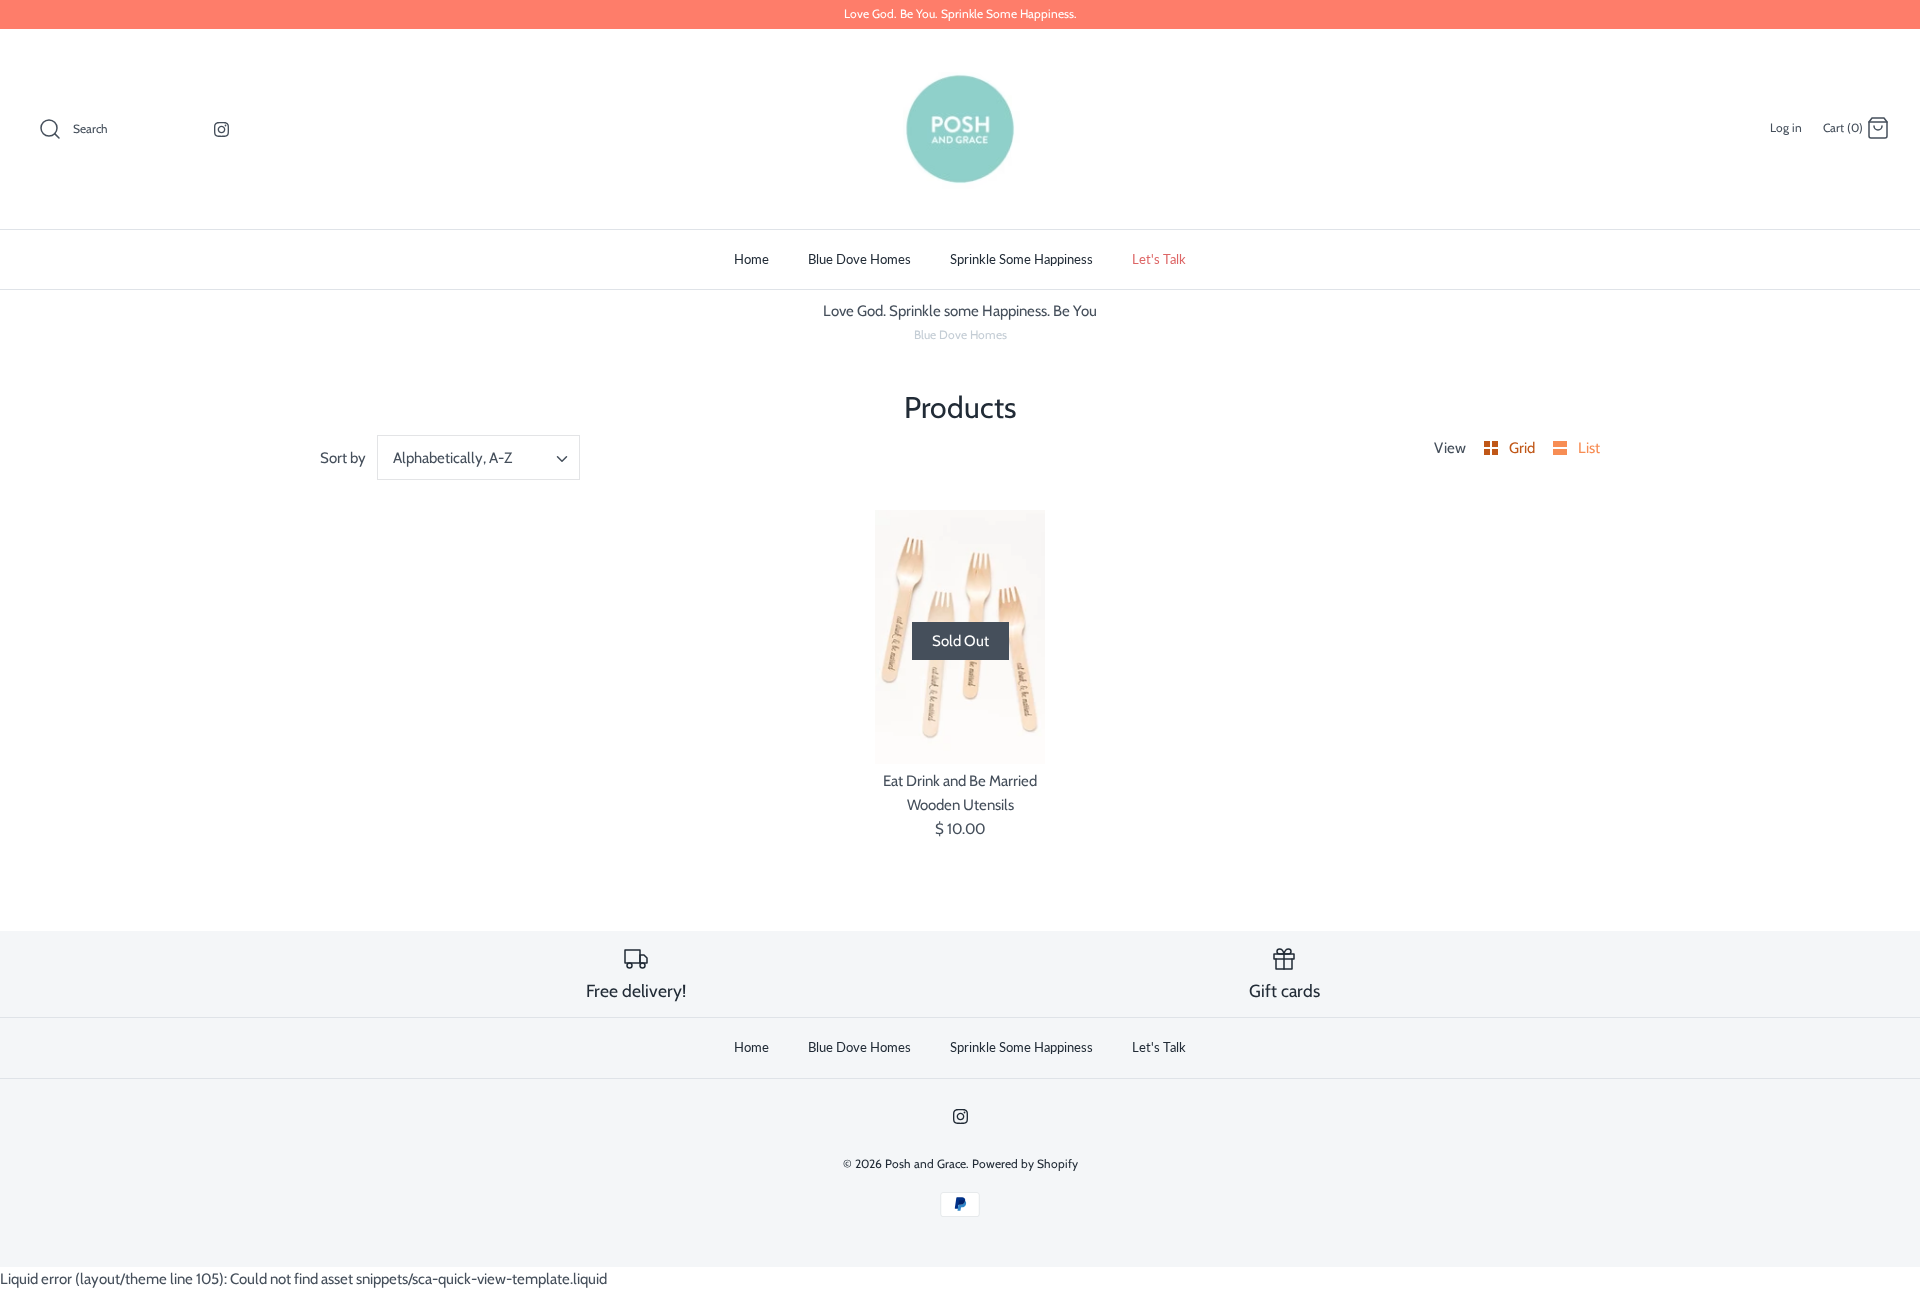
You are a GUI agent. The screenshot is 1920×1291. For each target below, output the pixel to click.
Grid (1523, 448)
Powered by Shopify (1025, 1163)
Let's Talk (1159, 259)
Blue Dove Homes (859, 259)
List (1589, 448)
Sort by (343, 458)
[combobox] (479, 457)
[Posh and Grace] (960, 129)
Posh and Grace (925, 1163)
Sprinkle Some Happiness (1021, 259)
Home (751, 259)
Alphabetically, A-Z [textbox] (452, 458)
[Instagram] (221, 129)
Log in (1786, 127)
